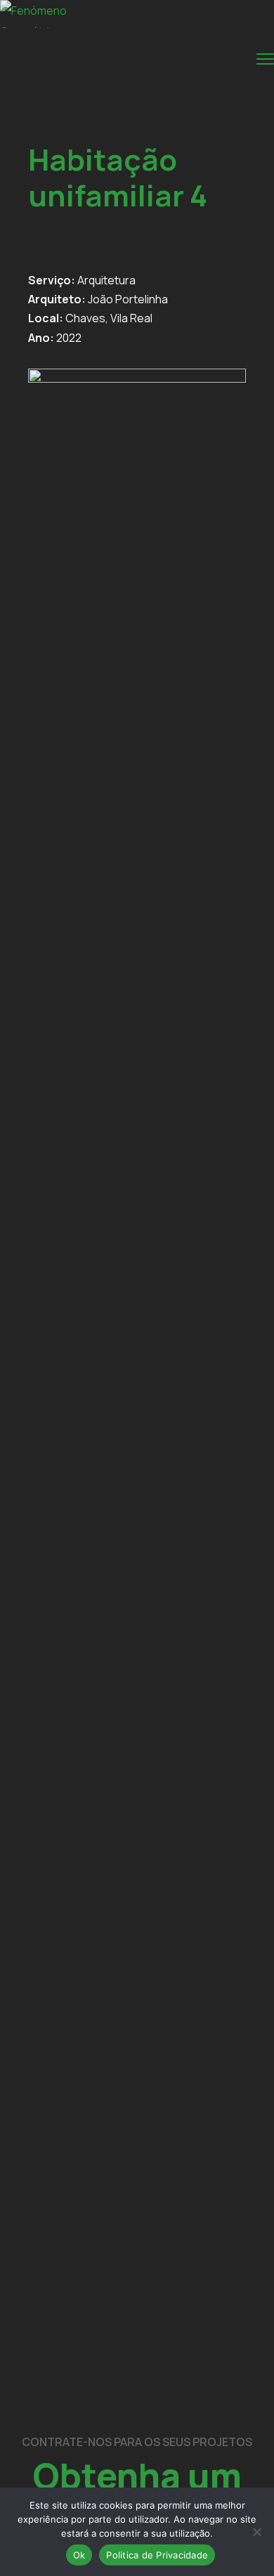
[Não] (256, 2532)
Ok (79, 2555)
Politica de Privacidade (157, 2555)
